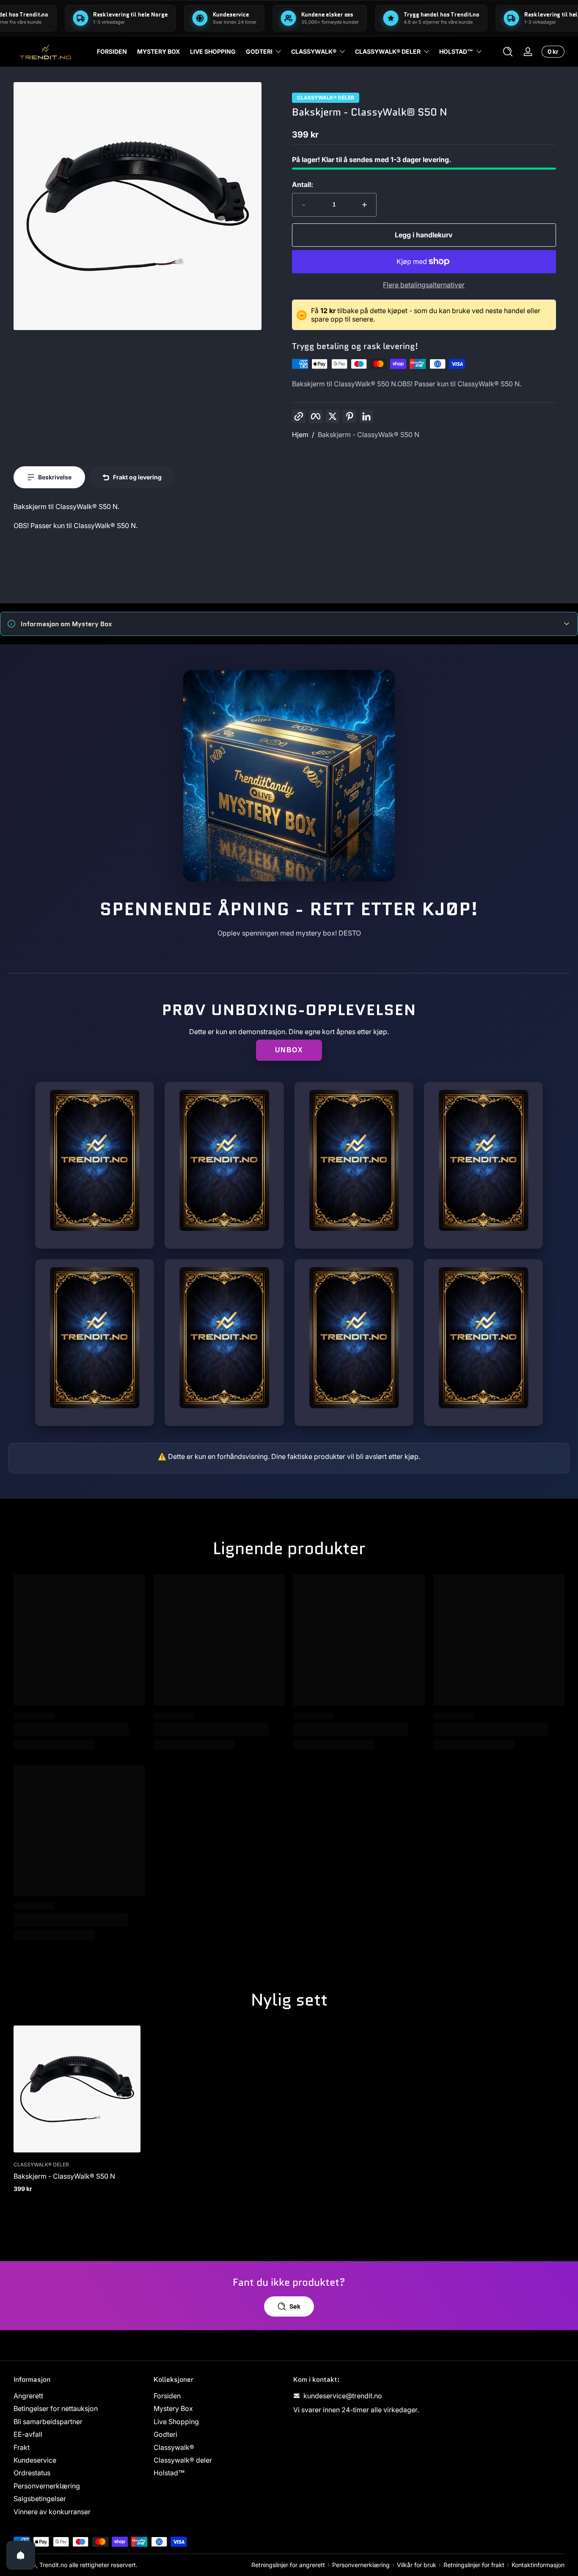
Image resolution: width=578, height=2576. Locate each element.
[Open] (21, 2555)
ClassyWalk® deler (326, 98)
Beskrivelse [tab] (55, 477)
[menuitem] (79, 2396)
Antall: (303, 184)
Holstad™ (456, 51)
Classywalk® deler (388, 51)
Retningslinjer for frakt (474, 2565)
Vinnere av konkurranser (52, 2512)
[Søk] (508, 52)
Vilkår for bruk (417, 2565)
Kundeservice (35, 2460)
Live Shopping (176, 2422)
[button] (508, 52)
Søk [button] (295, 2306)
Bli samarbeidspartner (48, 2422)
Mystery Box (173, 2409)
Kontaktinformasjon (538, 2565)
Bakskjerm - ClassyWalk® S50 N (369, 435)
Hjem (300, 435)
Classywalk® (314, 51)
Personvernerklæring (47, 2486)
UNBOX (289, 1050)
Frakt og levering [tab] (137, 477)
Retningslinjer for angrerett (288, 2565)
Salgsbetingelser (40, 2499)
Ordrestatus (32, 2473)
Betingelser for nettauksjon (56, 2409)
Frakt (22, 2447)
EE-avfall (28, 2434)
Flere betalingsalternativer (424, 285)
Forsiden (167, 2396)
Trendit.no (53, 2565)
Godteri (259, 51)
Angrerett (28, 2396)
